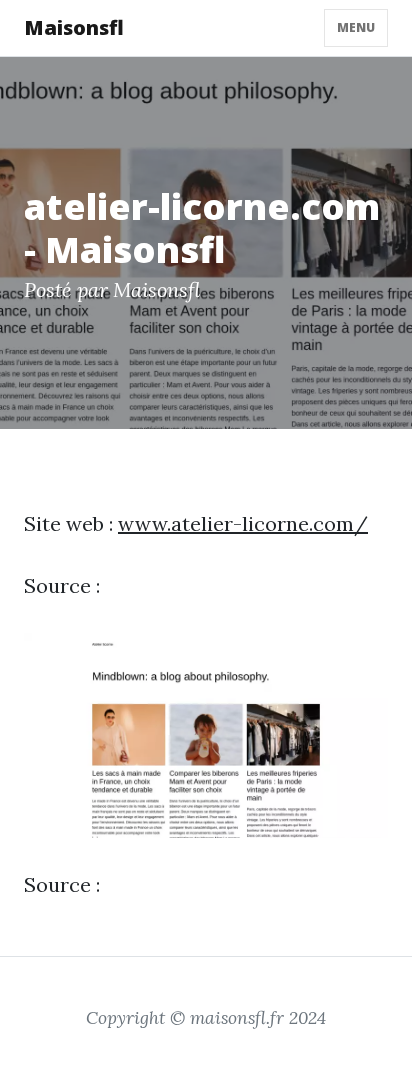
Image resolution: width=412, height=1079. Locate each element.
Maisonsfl (74, 27)
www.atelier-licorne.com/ (243, 523)
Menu (356, 27)
